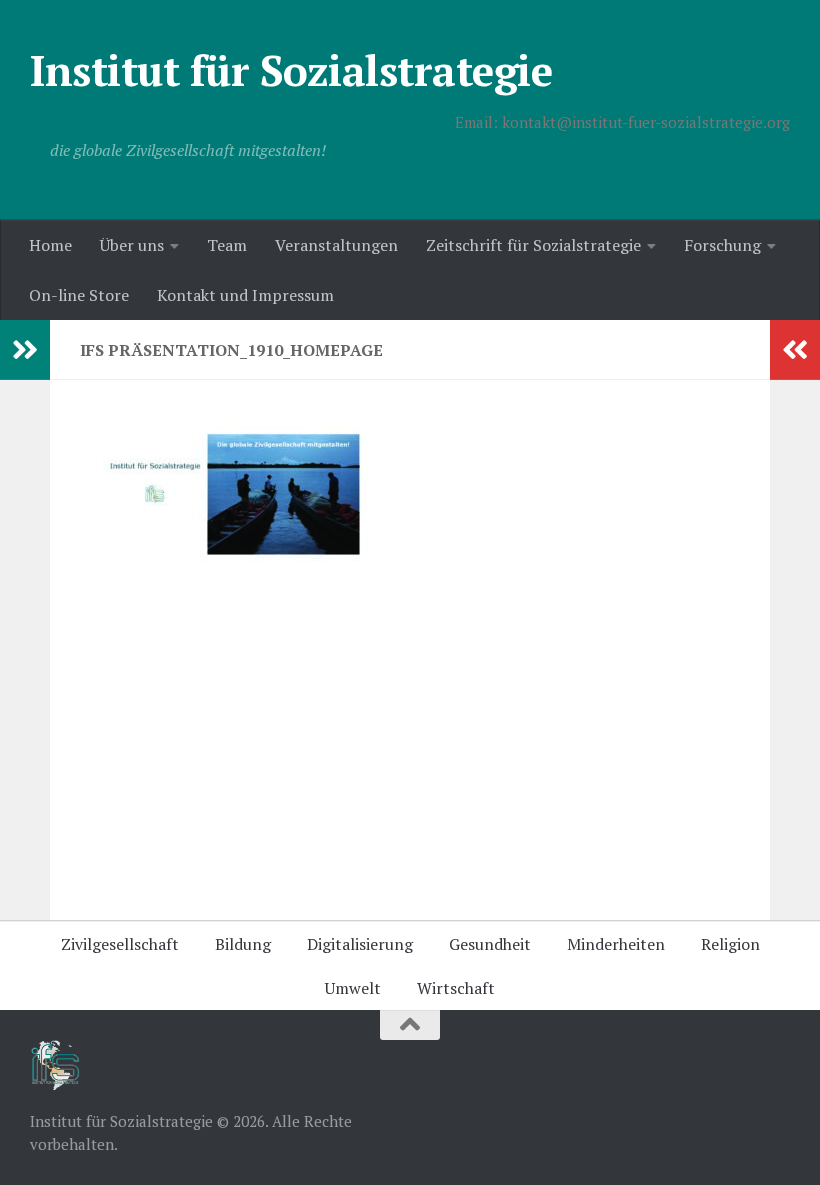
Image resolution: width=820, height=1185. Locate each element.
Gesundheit (490, 944)
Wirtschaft (456, 988)
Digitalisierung (360, 944)
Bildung (243, 944)
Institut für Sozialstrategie (291, 70)
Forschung (722, 245)
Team (227, 245)
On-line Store (79, 295)
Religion (730, 944)
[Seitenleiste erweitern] (25, 350)
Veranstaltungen (336, 245)
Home (50, 245)
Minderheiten (616, 944)
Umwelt (353, 988)
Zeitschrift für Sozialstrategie (533, 245)
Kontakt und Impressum (245, 295)
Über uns (132, 245)
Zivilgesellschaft (120, 944)
